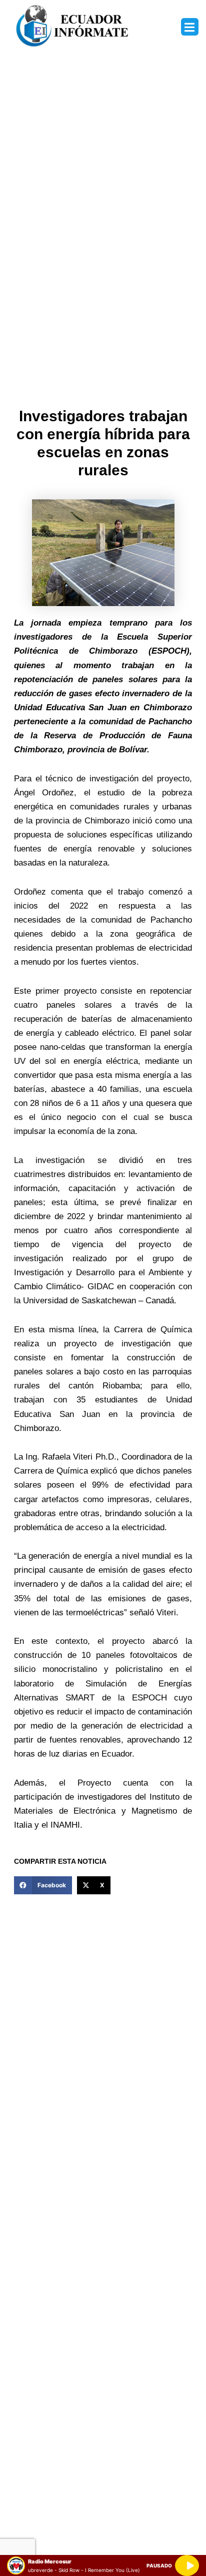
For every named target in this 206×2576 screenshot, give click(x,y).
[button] (190, 27)
